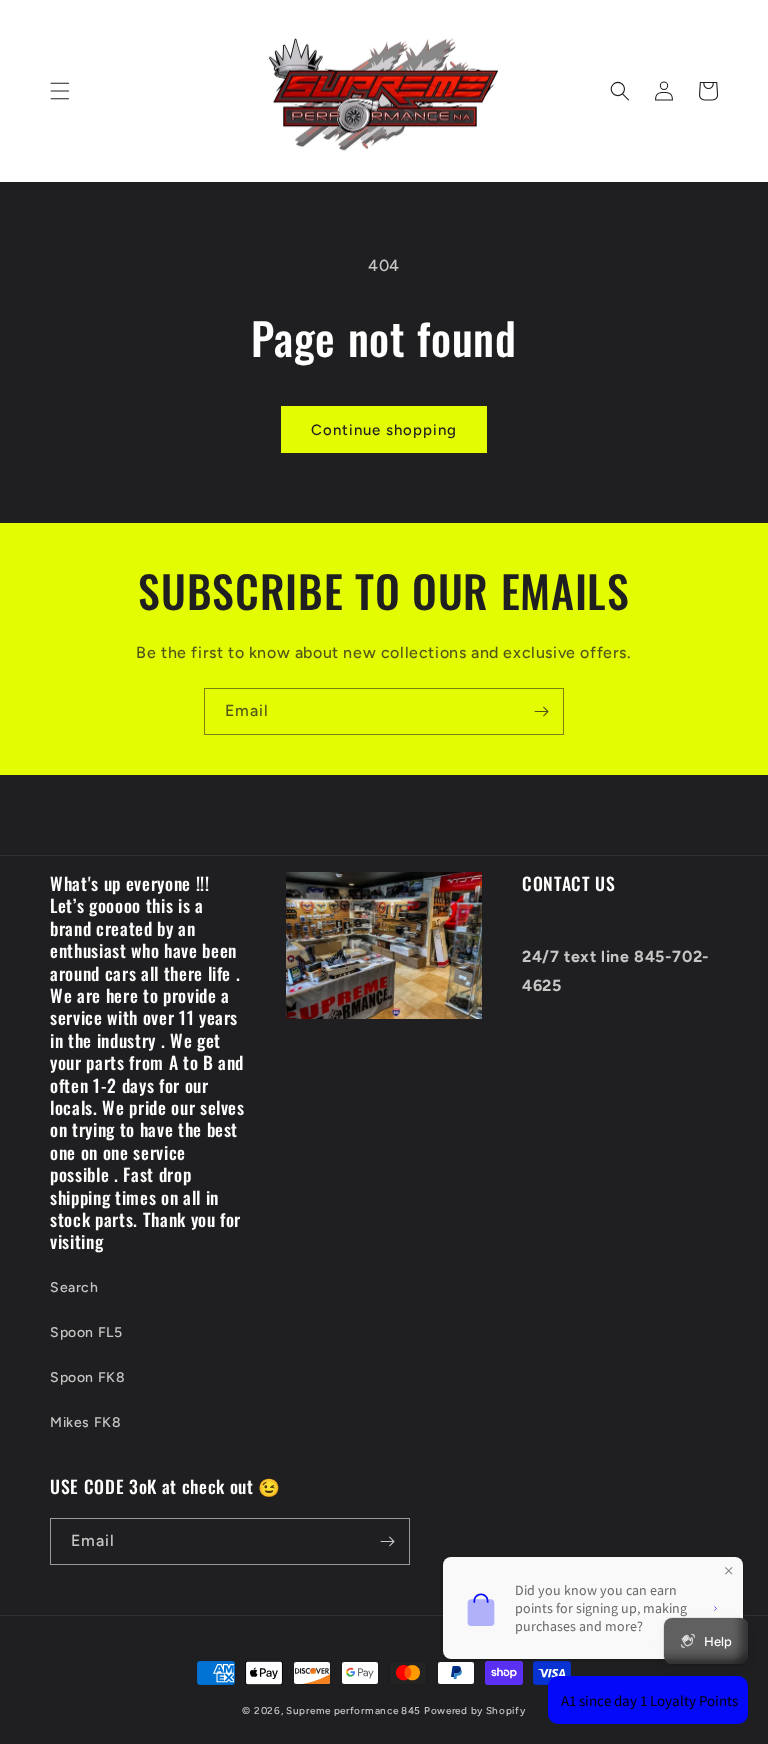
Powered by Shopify (475, 1710)
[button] (60, 91)
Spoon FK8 (87, 1377)
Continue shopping (384, 430)
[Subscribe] (541, 711)
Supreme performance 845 (355, 1710)
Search (74, 1287)
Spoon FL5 (86, 1332)
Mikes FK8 (85, 1422)
